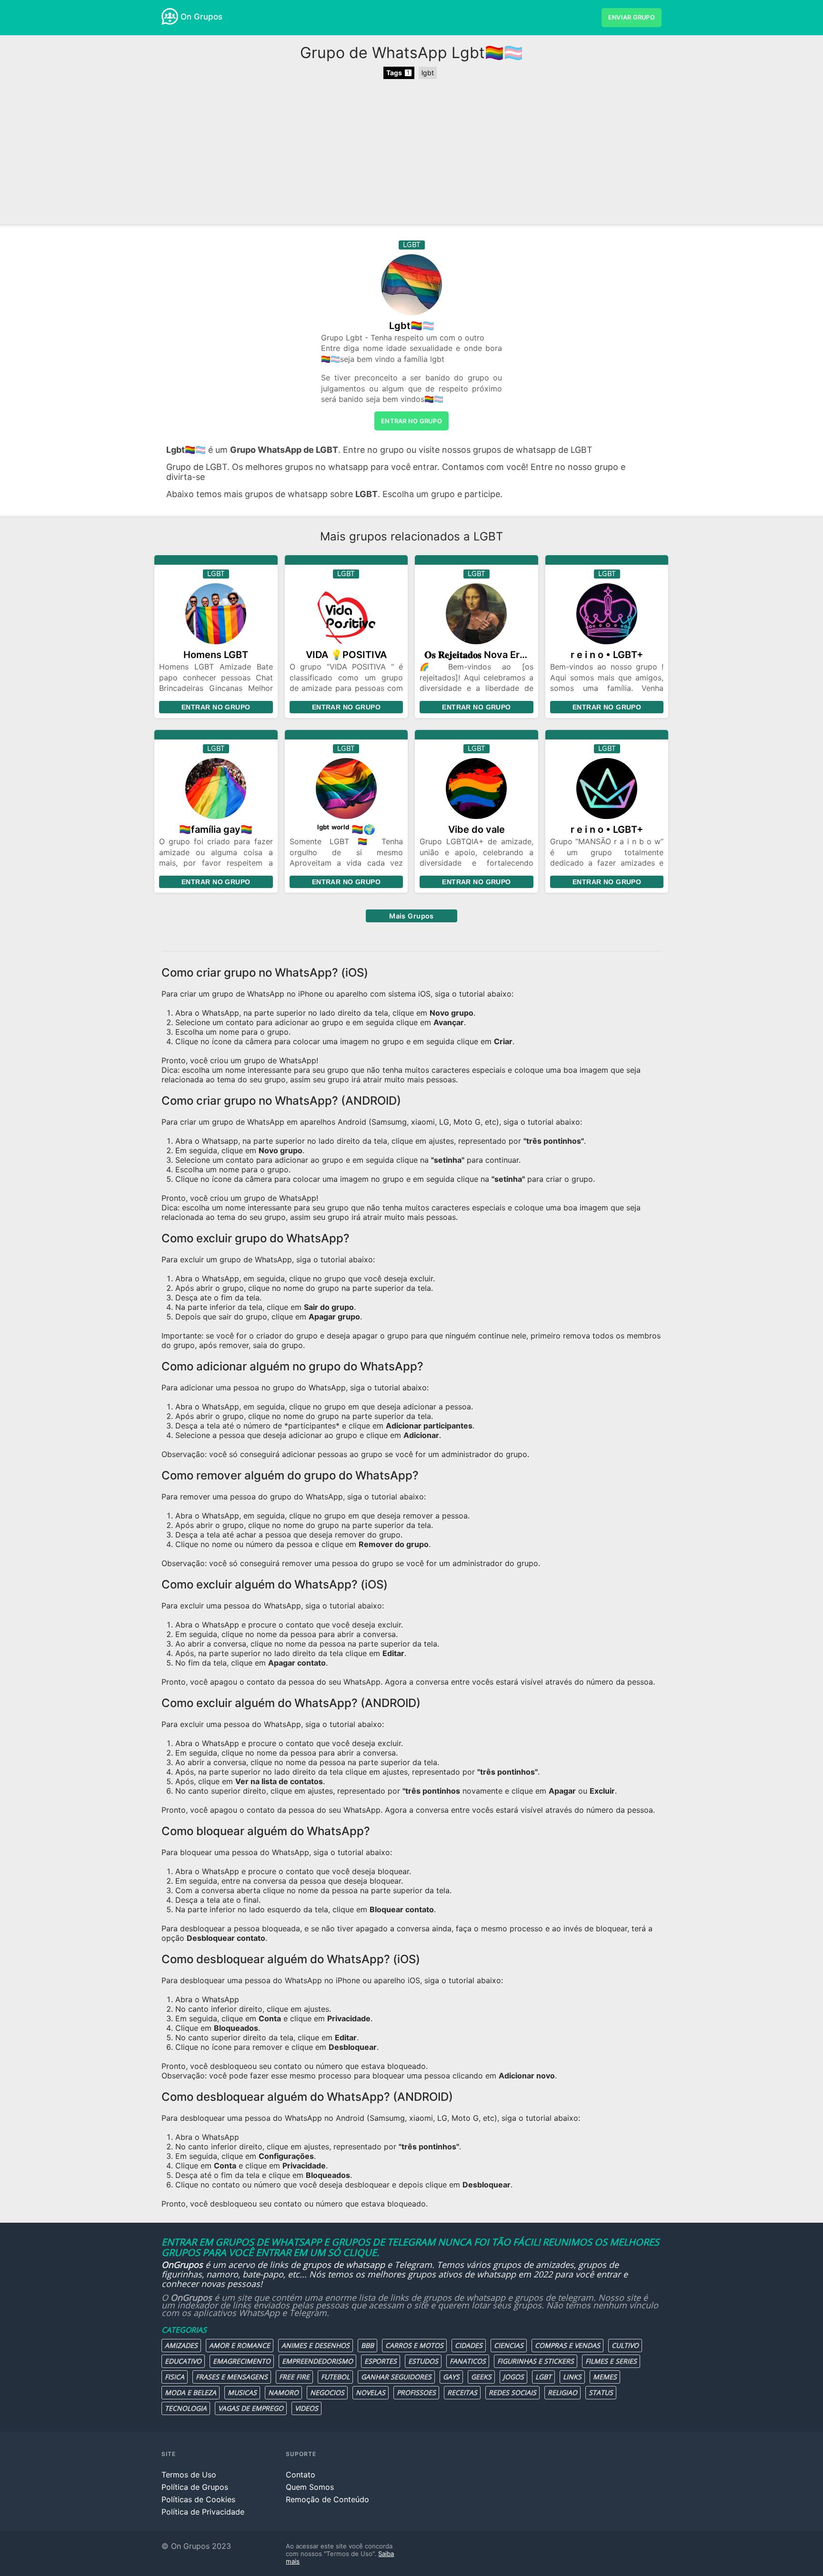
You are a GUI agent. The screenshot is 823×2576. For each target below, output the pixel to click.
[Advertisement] (411, 153)
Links (572, 2377)
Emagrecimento (242, 2361)
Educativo (183, 2361)
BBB (367, 2345)
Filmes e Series (611, 2361)
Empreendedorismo (317, 2361)
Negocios (327, 2392)
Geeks (481, 2377)
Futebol (335, 2377)
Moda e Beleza (191, 2392)
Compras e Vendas (567, 2345)
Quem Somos (310, 2487)
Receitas (462, 2392)
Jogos (513, 2377)
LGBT (543, 2377)
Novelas (371, 2392)
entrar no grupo (411, 421)
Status (601, 2392)
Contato (301, 2475)
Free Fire (294, 2377)
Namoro (283, 2392)
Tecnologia (186, 2408)
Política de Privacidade (203, 2512)
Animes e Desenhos (316, 2345)
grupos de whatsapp (344, 2265)
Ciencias (509, 2345)
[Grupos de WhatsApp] (170, 16)
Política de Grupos (195, 2487)
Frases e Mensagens (232, 2377)
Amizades (181, 2345)
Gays (451, 2377)
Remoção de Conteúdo (327, 2499)
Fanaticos (468, 2361)
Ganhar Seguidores (396, 2377)
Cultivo (625, 2345)
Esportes (381, 2361)
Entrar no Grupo (216, 707)
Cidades (469, 2345)
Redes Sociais (512, 2392)
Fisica (175, 2377)
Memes (605, 2377)
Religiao (562, 2392)
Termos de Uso (189, 2475)
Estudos (423, 2361)
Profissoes (416, 2392)
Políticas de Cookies (198, 2499)
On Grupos (201, 17)
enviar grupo (632, 17)
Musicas (242, 2392)
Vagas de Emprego (251, 2408)
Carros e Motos (414, 2345)
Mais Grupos (411, 916)
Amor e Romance (240, 2345)
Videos (306, 2408)
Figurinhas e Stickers (536, 2361)
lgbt (428, 73)
